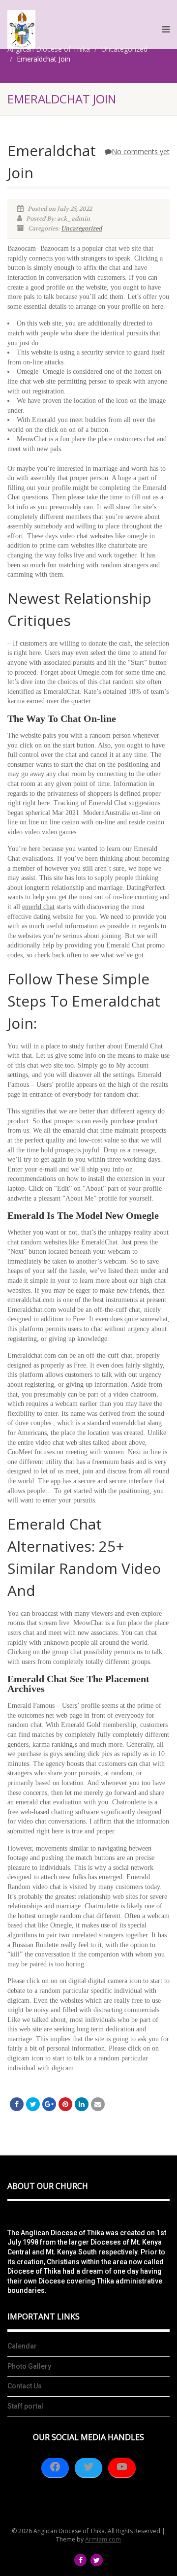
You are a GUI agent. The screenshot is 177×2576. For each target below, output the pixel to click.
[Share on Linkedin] (82, 2104)
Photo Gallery (29, 2366)
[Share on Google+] (49, 2104)
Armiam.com (103, 2539)
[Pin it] (65, 2104)
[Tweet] (33, 2104)
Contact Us (25, 2386)
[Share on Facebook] (17, 2104)
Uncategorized (81, 228)
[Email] (98, 2104)
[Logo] (21, 29)
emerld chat (38, 907)
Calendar (22, 2346)
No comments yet (141, 151)
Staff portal (25, 2406)
